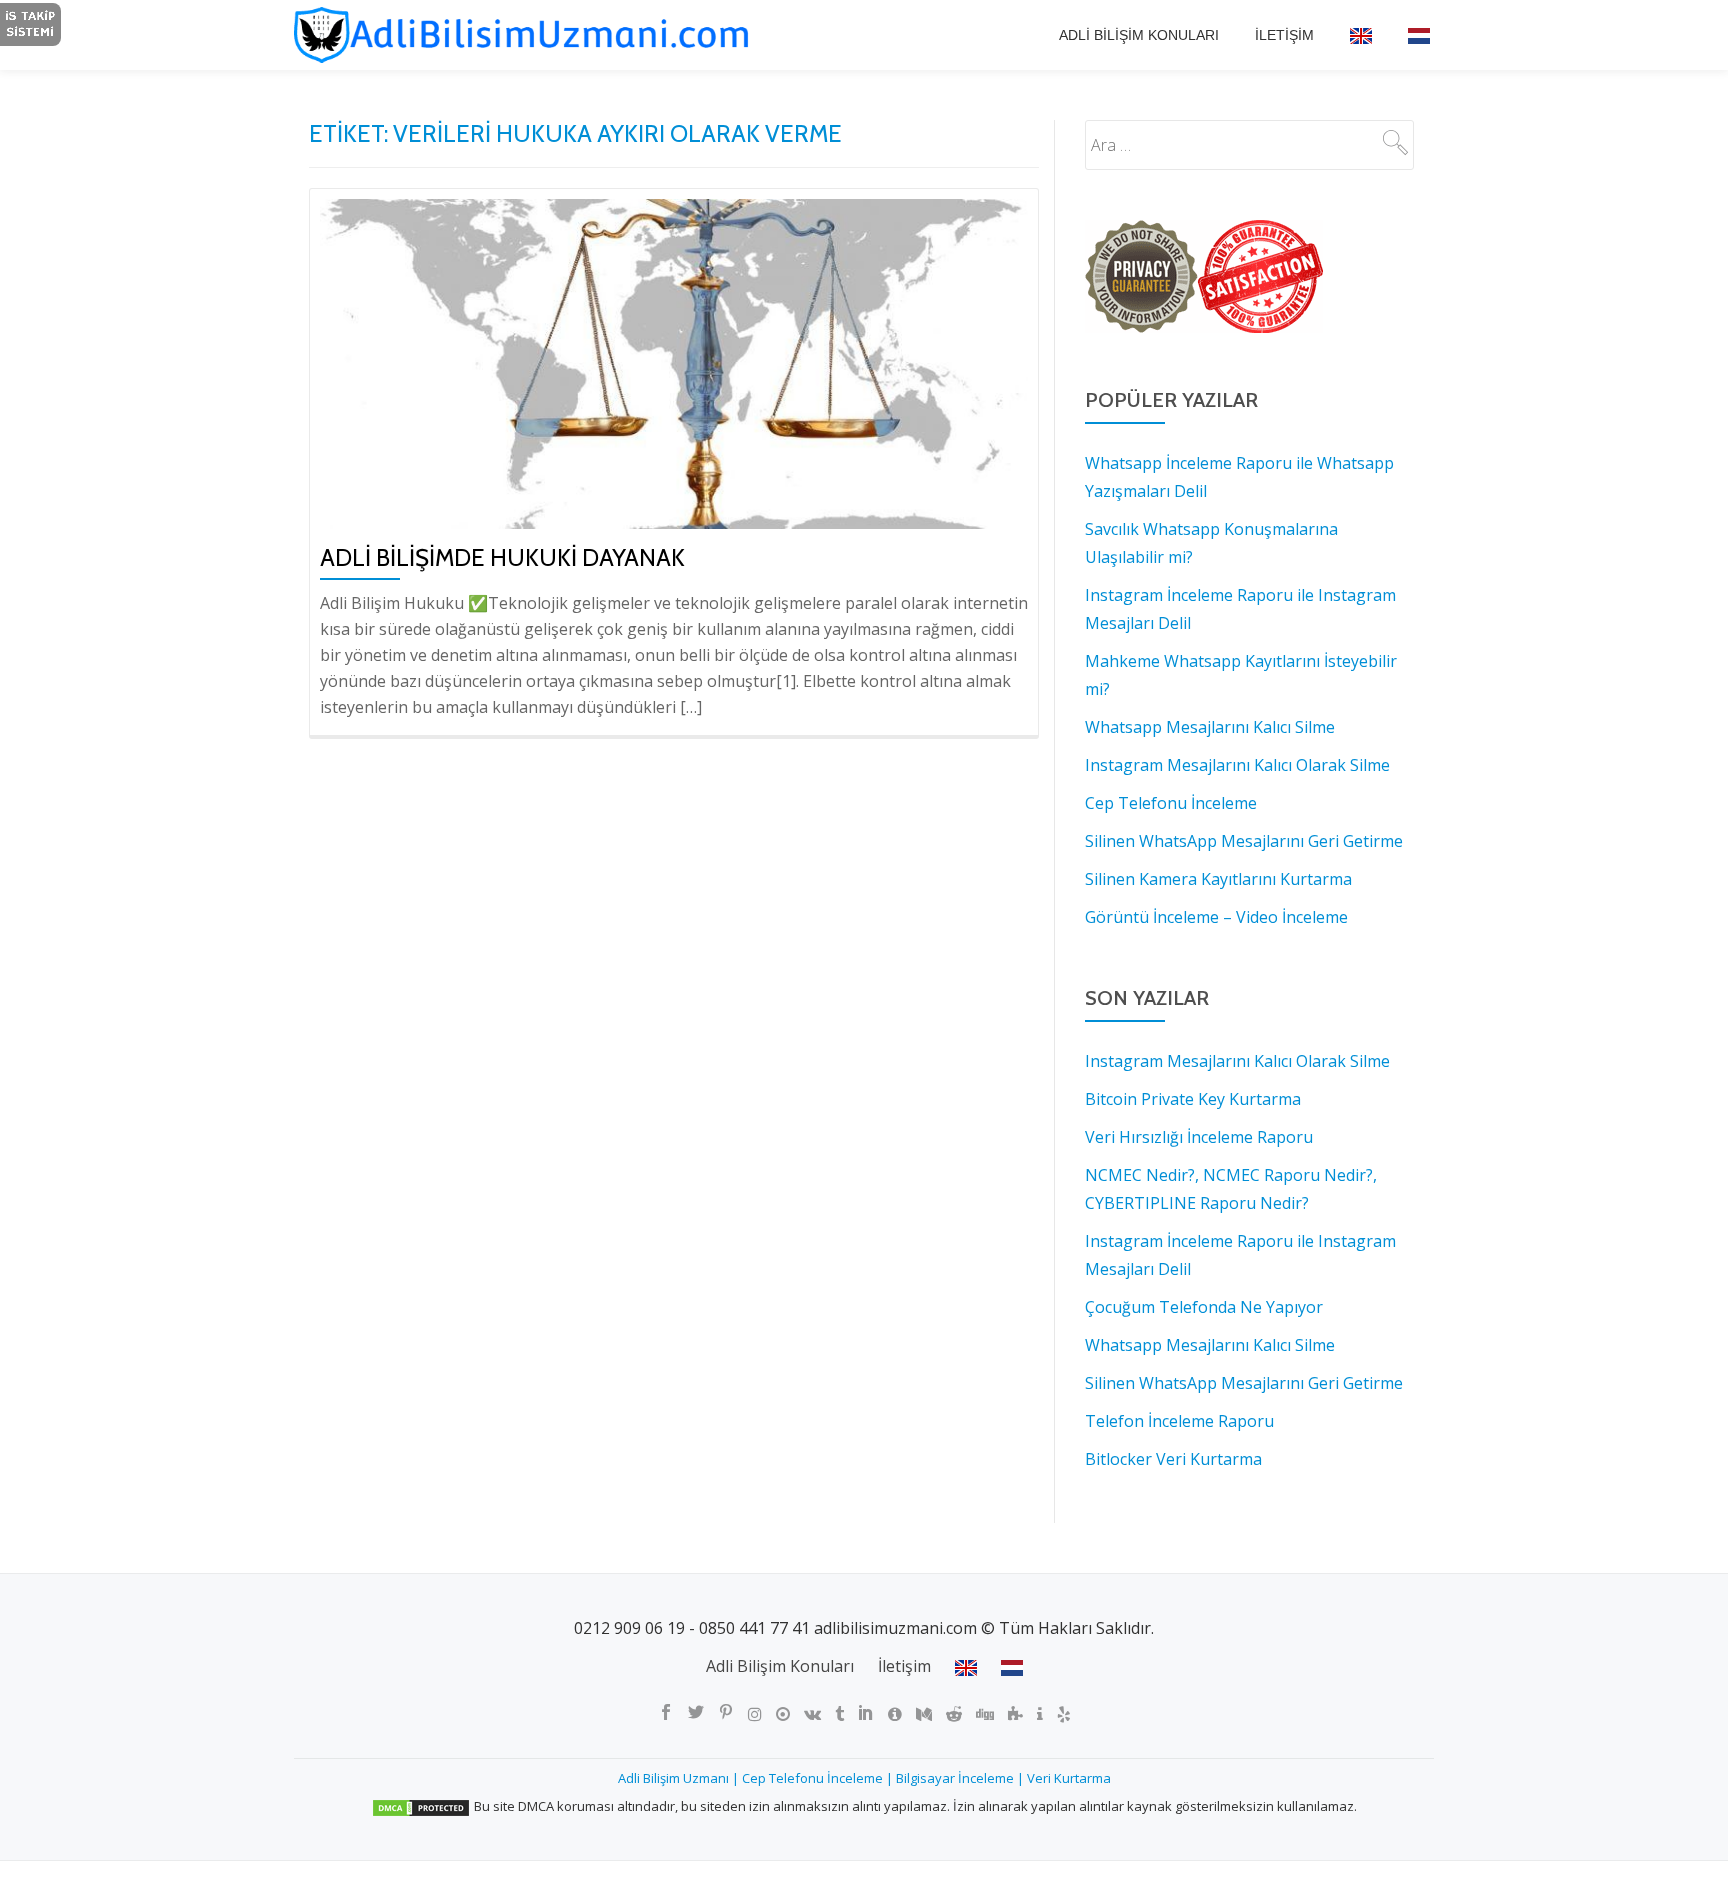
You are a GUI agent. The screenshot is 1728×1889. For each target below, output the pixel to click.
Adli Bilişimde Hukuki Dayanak (502, 557)
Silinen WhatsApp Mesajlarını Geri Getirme (1244, 1383)
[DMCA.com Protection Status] (421, 1806)
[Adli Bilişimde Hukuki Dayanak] (674, 362)
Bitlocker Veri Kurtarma (1173, 1459)
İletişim (1284, 35)
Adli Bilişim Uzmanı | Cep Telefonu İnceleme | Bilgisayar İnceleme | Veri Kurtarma (864, 1778)
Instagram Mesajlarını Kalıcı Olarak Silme (1237, 1061)
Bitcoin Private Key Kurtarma (1193, 1099)
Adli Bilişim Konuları (1139, 35)
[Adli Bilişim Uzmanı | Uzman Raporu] (545, 35)
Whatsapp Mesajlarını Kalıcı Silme (1210, 1345)
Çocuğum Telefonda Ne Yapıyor (1204, 1307)
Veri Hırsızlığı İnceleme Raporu (1199, 1137)
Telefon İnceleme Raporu (1179, 1421)
